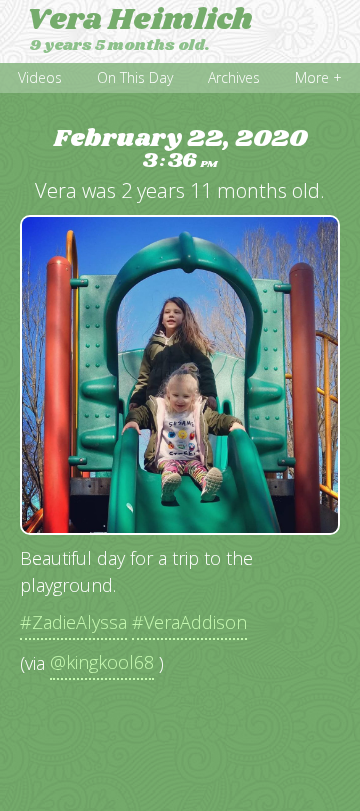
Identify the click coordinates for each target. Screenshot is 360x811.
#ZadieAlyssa (73, 622)
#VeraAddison (189, 622)
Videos (40, 77)
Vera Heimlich (139, 20)
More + (318, 77)
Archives (234, 77)
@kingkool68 (102, 662)
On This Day (135, 77)
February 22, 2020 (180, 149)
